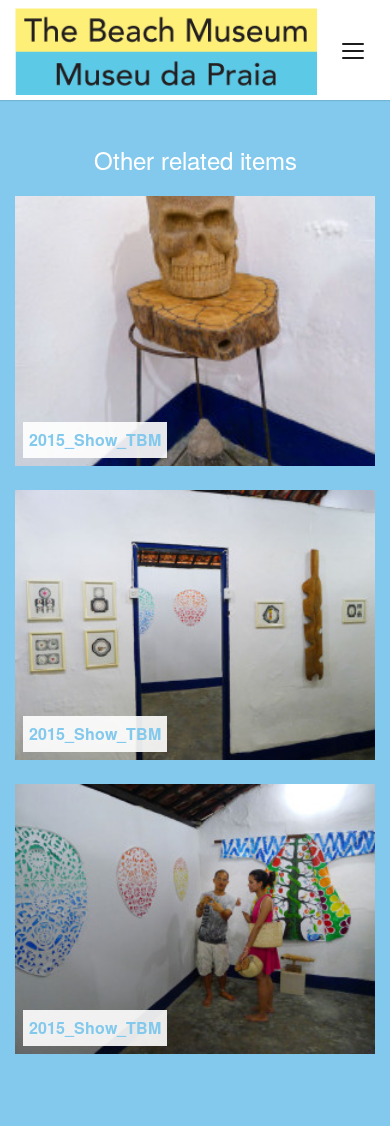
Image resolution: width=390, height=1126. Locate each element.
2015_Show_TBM (95, 439)
